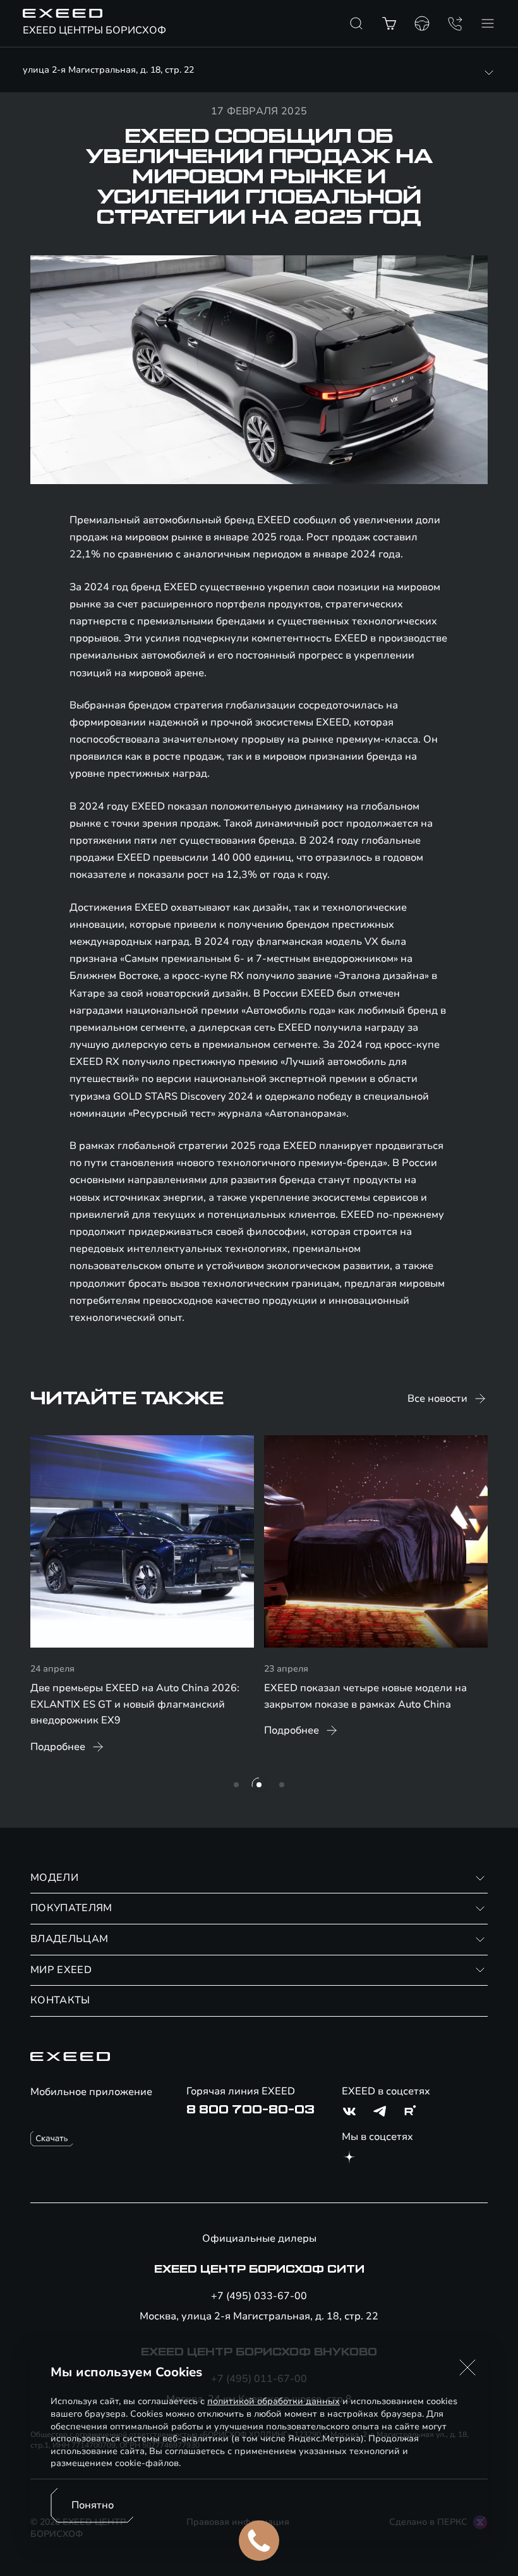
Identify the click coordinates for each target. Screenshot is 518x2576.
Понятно (93, 2505)
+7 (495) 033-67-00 (259, 2296)
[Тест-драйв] (422, 23)
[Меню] (488, 23)
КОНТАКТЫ (60, 2000)
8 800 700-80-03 (250, 2110)
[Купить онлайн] (389, 23)
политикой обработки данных (274, 2401)
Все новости (437, 1399)
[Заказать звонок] (455, 23)
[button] (467, 2367)
